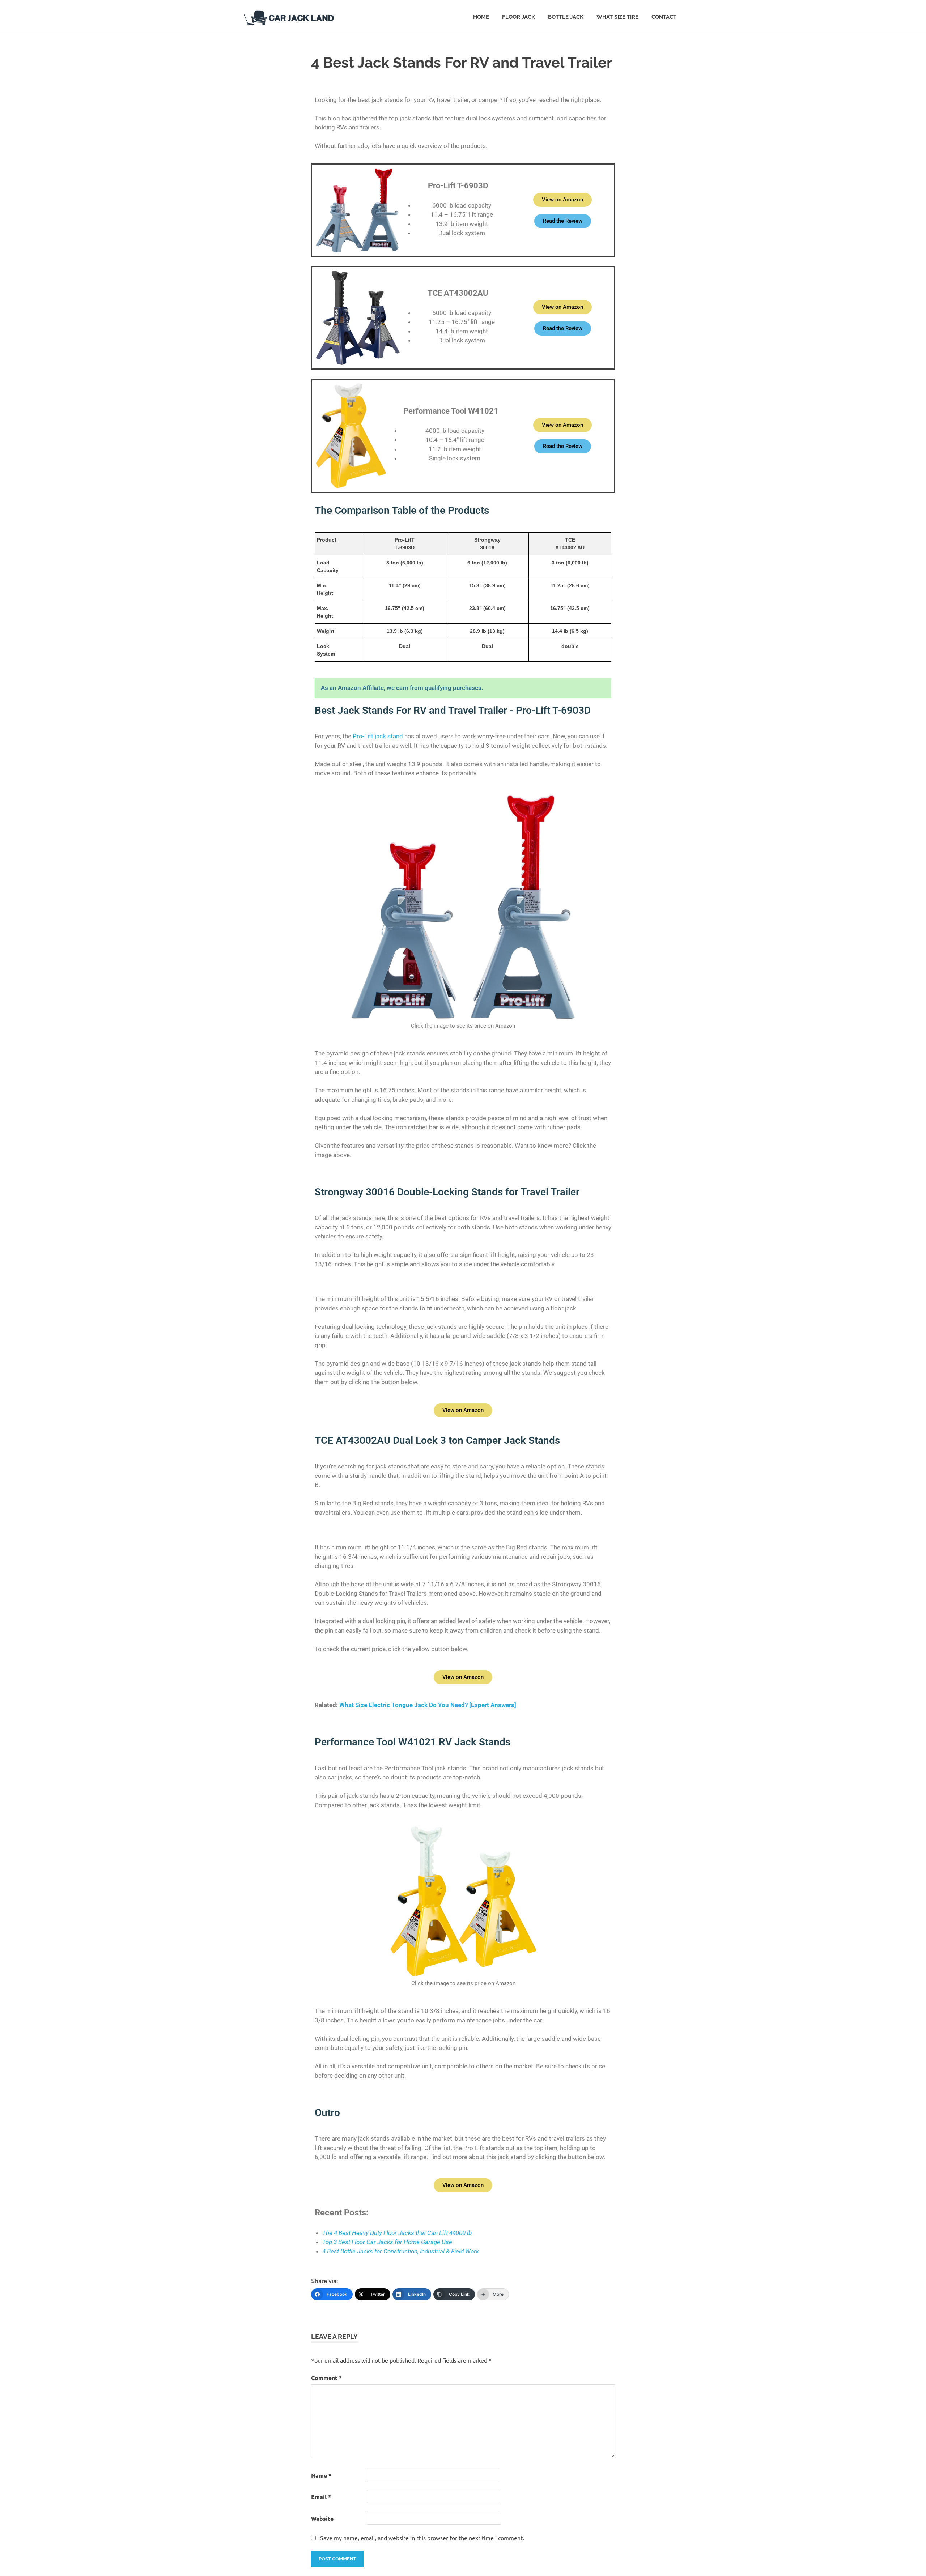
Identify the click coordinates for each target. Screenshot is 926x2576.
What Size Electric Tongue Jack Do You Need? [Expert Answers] (428, 1705)
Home (481, 17)
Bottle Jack (566, 17)
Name (321, 2475)
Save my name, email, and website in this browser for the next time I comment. (422, 2538)
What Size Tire (617, 17)
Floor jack (519, 17)
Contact (664, 17)
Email (321, 2497)
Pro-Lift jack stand (378, 736)
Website (322, 2518)
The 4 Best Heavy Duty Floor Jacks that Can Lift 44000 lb (397, 2233)
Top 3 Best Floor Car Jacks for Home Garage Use (387, 2242)
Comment (326, 2378)
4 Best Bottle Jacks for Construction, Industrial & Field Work (401, 2251)
